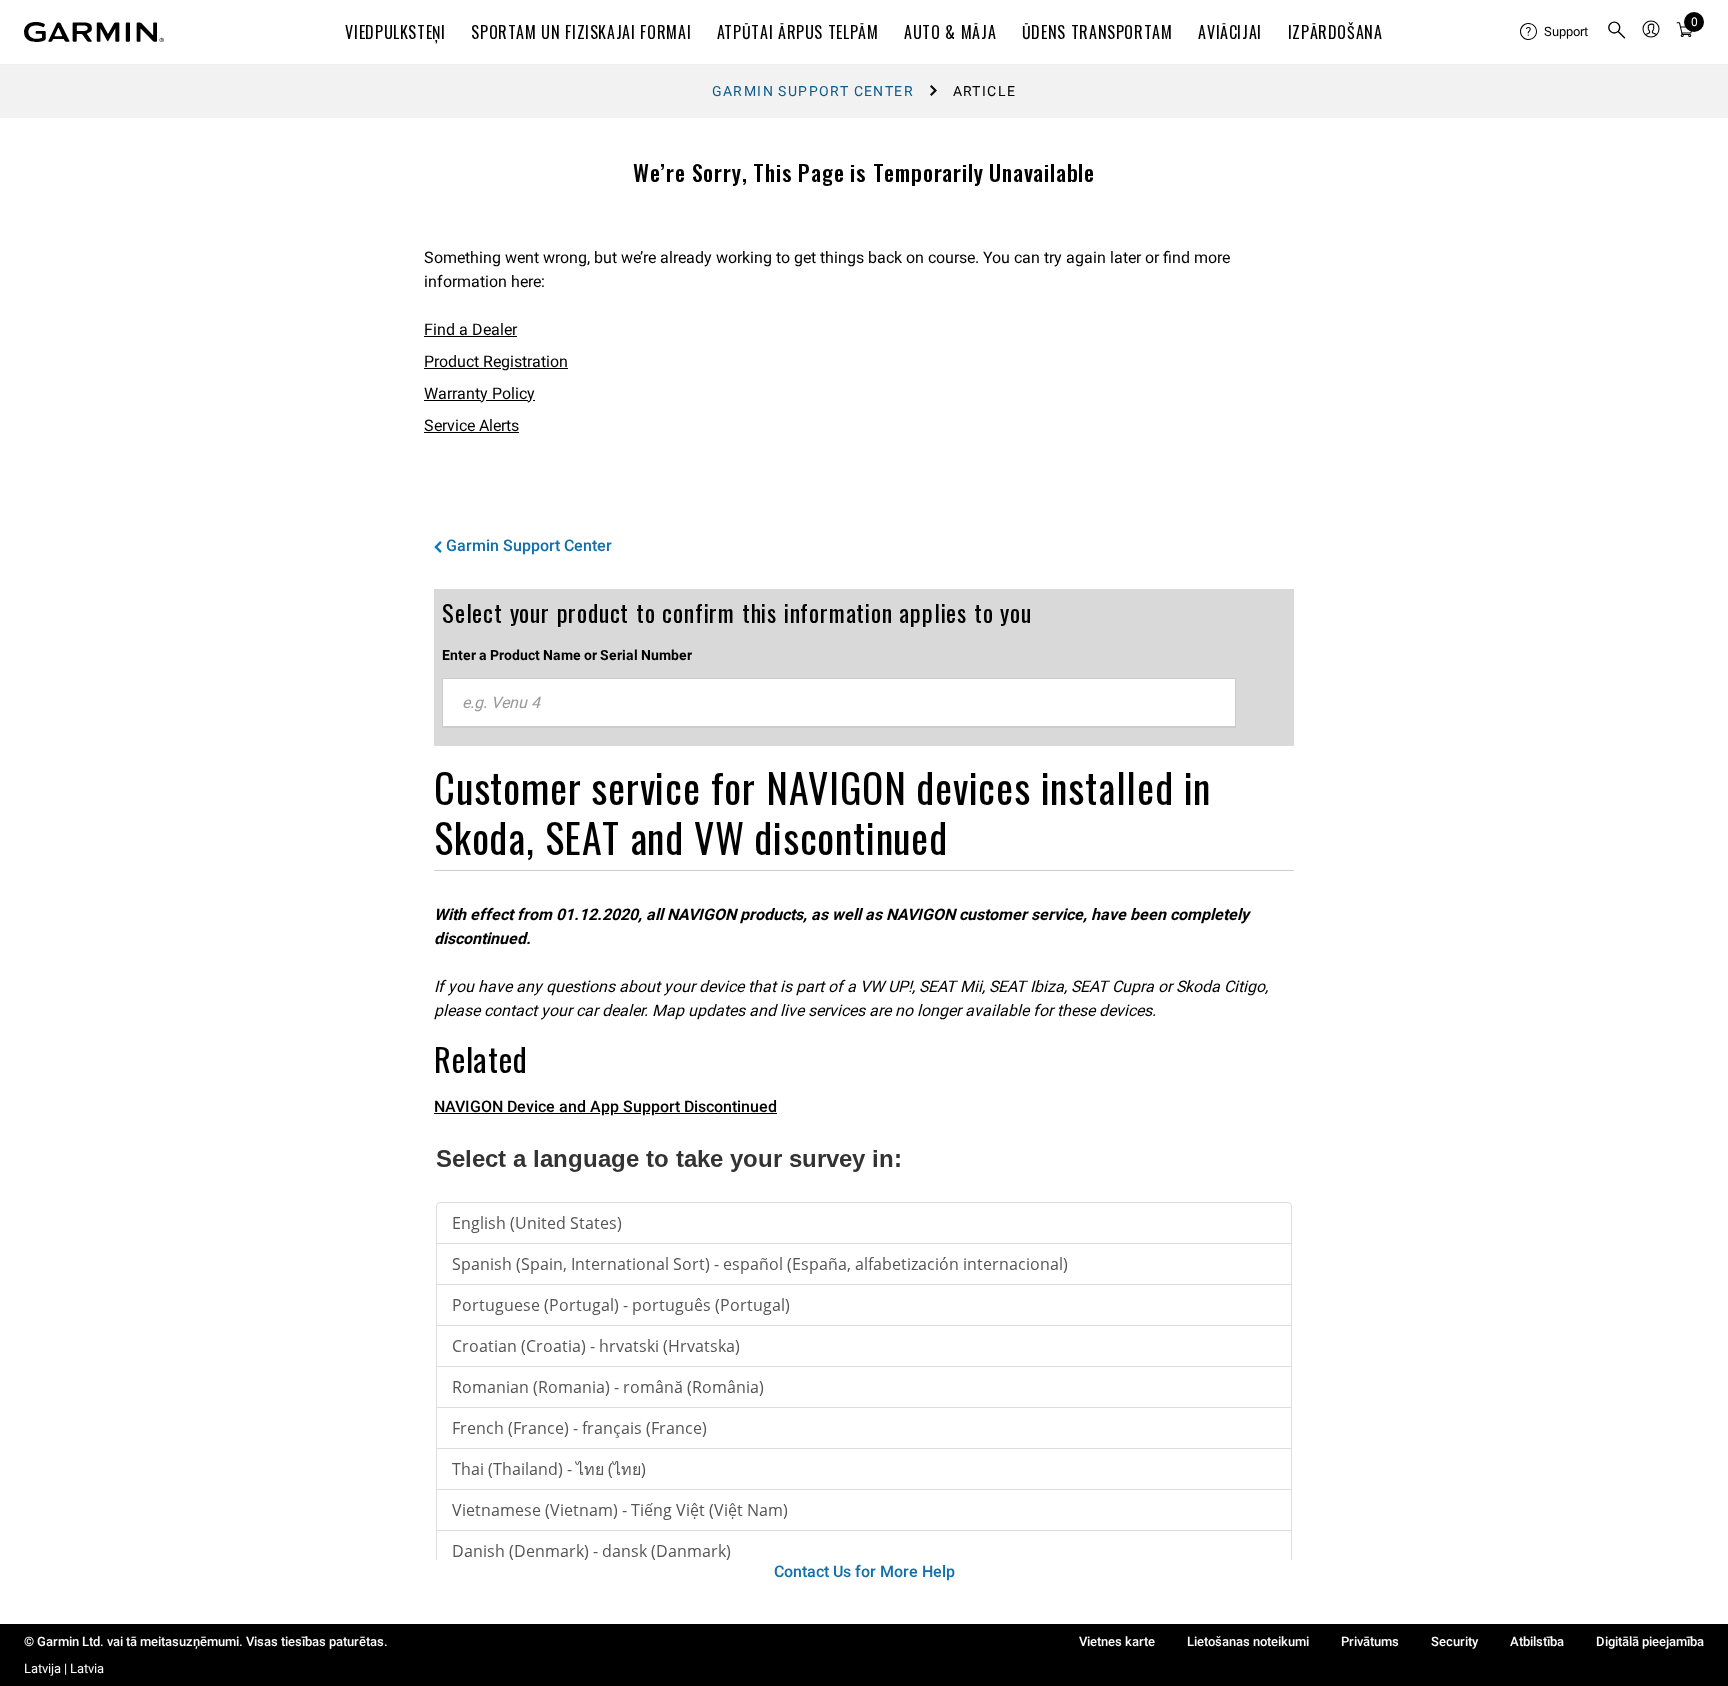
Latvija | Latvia (64, 1668)
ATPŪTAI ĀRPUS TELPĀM (798, 32)
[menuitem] (1555, 32)
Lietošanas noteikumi (1248, 1641)
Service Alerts (471, 425)
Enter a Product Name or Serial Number (567, 655)
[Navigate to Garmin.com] (94, 32)
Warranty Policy (479, 393)
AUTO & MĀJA (950, 32)
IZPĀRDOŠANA (1335, 32)
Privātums (1370, 1641)
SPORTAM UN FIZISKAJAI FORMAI (581, 32)
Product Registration (496, 361)
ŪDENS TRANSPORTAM (1097, 32)
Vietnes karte (1117, 1641)
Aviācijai (1230, 32)
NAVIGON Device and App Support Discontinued (605, 1106)
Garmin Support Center (813, 91)
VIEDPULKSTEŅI (395, 32)
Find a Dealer (470, 329)
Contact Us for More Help (864, 1571)
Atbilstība (1537, 1641)
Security (1454, 1641)
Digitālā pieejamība (1650, 1641)
